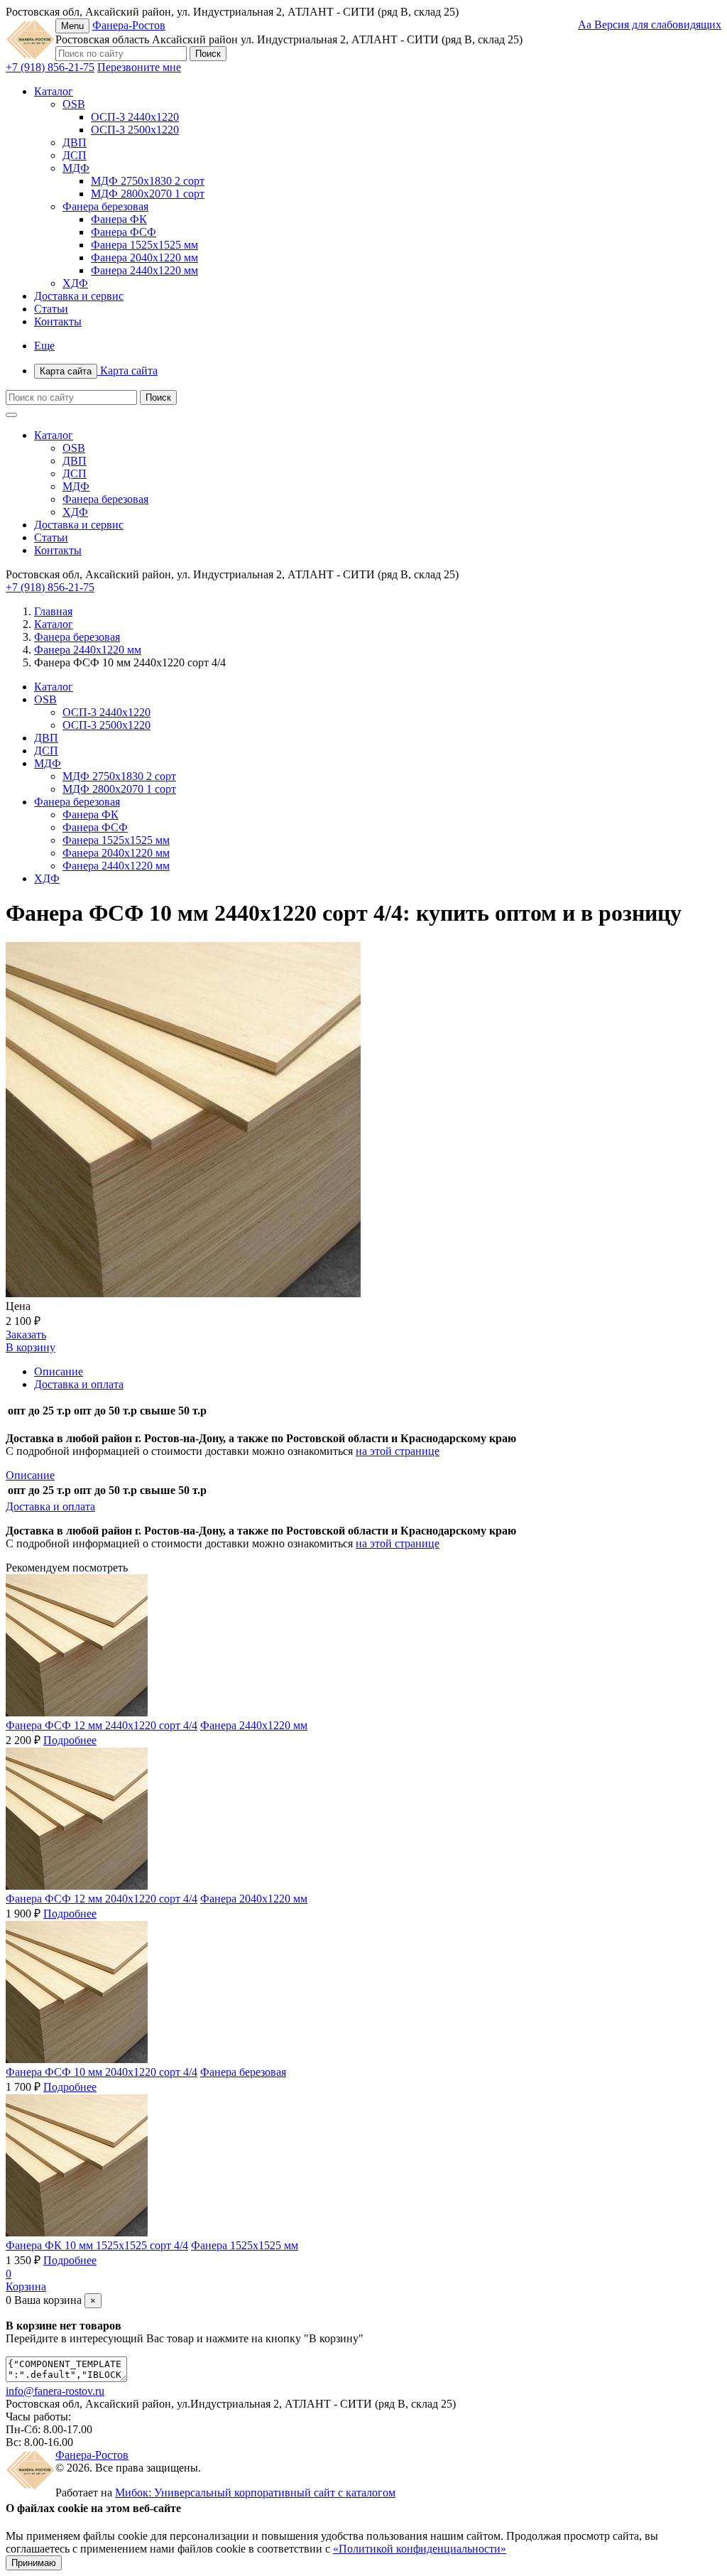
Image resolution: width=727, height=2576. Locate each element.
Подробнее (70, 1740)
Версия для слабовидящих (650, 25)
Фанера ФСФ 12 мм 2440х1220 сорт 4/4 (102, 1725)
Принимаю (34, 2563)
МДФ (76, 168)
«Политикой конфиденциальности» (420, 2549)
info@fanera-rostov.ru (55, 2391)
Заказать (26, 1335)
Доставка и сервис (79, 296)
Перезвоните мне (139, 67)
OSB (74, 104)
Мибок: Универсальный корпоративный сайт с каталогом (255, 2493)
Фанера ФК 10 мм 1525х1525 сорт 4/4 (97, 2245)
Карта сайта (99, 370)
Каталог (54, 91)
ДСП (75, 155)
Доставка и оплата (79, 1384)
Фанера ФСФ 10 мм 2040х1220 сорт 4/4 (102, 2072)
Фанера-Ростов (129, 25)
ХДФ (75, 283)
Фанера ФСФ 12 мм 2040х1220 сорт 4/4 (102, 1899)
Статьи (51, 309)
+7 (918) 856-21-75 (50, 67)
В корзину (31, 1347)
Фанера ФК (119, 219)
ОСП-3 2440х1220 (135, 117)
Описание (59, 1371)
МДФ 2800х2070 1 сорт (148, 194)
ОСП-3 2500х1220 (135, 130)
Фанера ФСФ (124, 232)
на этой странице (398, 1451)
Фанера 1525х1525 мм (144, 245)
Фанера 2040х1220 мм (144, 258)
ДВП (75, 142)
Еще (44, 346)
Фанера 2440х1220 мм (144, 270)
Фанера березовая (105, 206)
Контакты (58, 321)
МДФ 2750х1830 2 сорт (148, 181)
